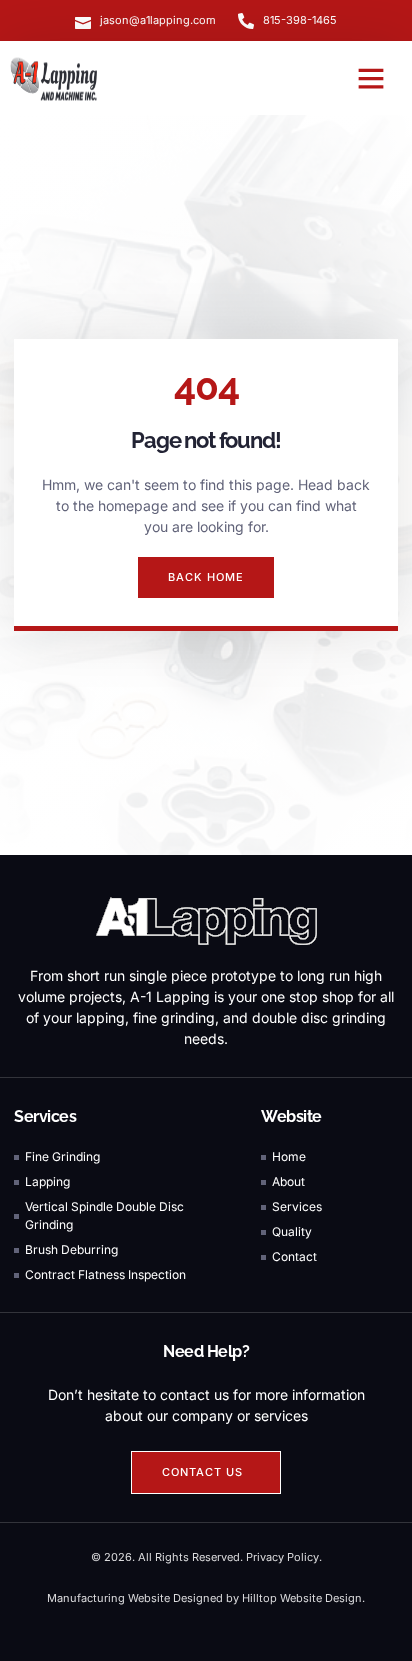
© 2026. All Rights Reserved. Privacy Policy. (206, 1557)
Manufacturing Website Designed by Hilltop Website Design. (206, 1598)
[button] (371, 78)
